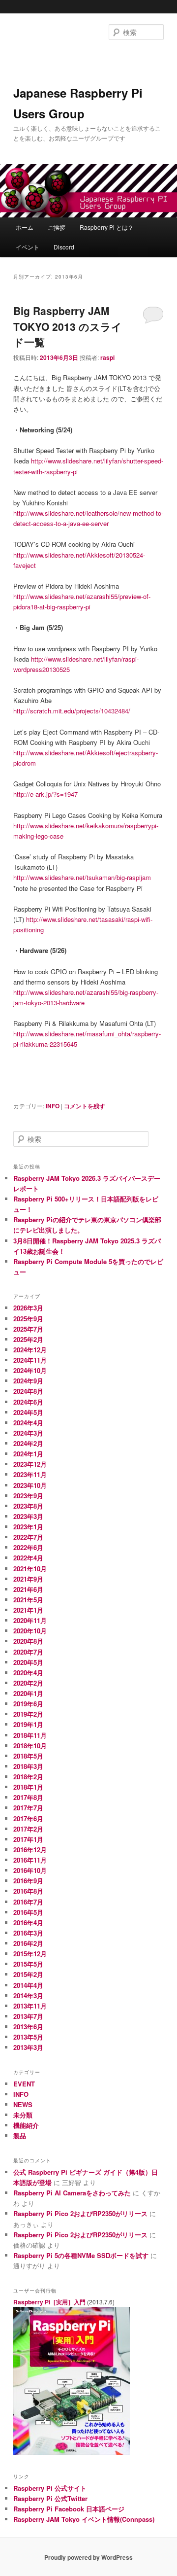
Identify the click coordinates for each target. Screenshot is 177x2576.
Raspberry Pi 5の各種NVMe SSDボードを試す (81, 2255)
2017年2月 (28, 1829)
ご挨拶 (57, 227)
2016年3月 (28, 1933)
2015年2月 (28, 1974)
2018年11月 (30, 1735)
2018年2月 (28, 1777)
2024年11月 (30, 1360)
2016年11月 (30, 1860)
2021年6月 (28, 1589)
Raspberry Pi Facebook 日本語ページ (69, 2509)
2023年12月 (30, 1464)
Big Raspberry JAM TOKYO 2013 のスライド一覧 (68, 326)
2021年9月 (28, 1579)
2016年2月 (28, 1943)
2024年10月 (30, 1370)
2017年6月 (28, 1818)
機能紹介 (26, 2125)
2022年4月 (28, 1558)
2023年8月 (28, 1506)
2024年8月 (28, 1391)
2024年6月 (28, 1402)
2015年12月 (30, 1954)
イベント (28, 247)
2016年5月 (28, 1912)
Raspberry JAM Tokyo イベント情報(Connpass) (84, 2519)
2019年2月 (28, 1714)
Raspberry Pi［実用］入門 (49, 2302)
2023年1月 (28, 1527)
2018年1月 (28, 1787)
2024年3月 (28, 1433)
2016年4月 (28, 1923)
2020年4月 (28, 1673)
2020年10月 (30, 1631)
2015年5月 (28, 1964)
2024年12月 (30, 1350)
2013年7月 (28, 2016)
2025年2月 (28, 1339)
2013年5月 (28, 2037)
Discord (64, 247)
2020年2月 (28, 1683)
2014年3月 (28, 1995)
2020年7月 (28, 1652)
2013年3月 (28, 2047)
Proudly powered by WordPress (88, 2557)
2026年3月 (28, 1308)
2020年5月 (28, 1662)
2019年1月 (28, 1724)
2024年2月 (28, 1443)
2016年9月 (28, 1881)
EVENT (24, 2084)
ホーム (25, 227)
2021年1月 (28, 1610)
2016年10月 (30, 1870)
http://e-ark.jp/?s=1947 (45, 794)
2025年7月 (28, 1329)
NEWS (23, 2104)
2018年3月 (28, 1766)
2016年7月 (28, 1902)
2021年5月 (28, 1600)
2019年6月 (28, 1704)
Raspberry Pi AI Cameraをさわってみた (72, 2193)
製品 (20, 2135)
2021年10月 (30, 1569)
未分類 (23, 2115)
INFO (53, 1106)
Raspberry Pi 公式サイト (50, 2488)
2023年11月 (30, 1474)
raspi (107, 357)
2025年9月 (28, 1319)
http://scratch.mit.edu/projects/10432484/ (72, 711)
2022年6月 (28, 1547)
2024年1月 (28, 1454)
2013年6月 (28, 2027)
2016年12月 (30, 1850)
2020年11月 (30, 1620)
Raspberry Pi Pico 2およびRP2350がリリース (80, 2213)
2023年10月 (30, 1485)
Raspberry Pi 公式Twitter (50, 2498)
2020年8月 (28, 1641)
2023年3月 (28, 1516)
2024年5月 (28, 1412)
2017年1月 (28, 1839)
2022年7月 (28, 1537)
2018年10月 (30, 1746)
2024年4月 (28, 1423)
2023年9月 (28, 1496)
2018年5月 (28, 1756)
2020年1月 (28, 1693)
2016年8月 (28, 1891)
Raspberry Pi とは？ (107, 227)
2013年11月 (30, 2006)
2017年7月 (28, 1808)
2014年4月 (28, 1985)
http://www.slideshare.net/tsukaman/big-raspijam (82, 877)
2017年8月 (28, 1797)
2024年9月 (28, 1381)
